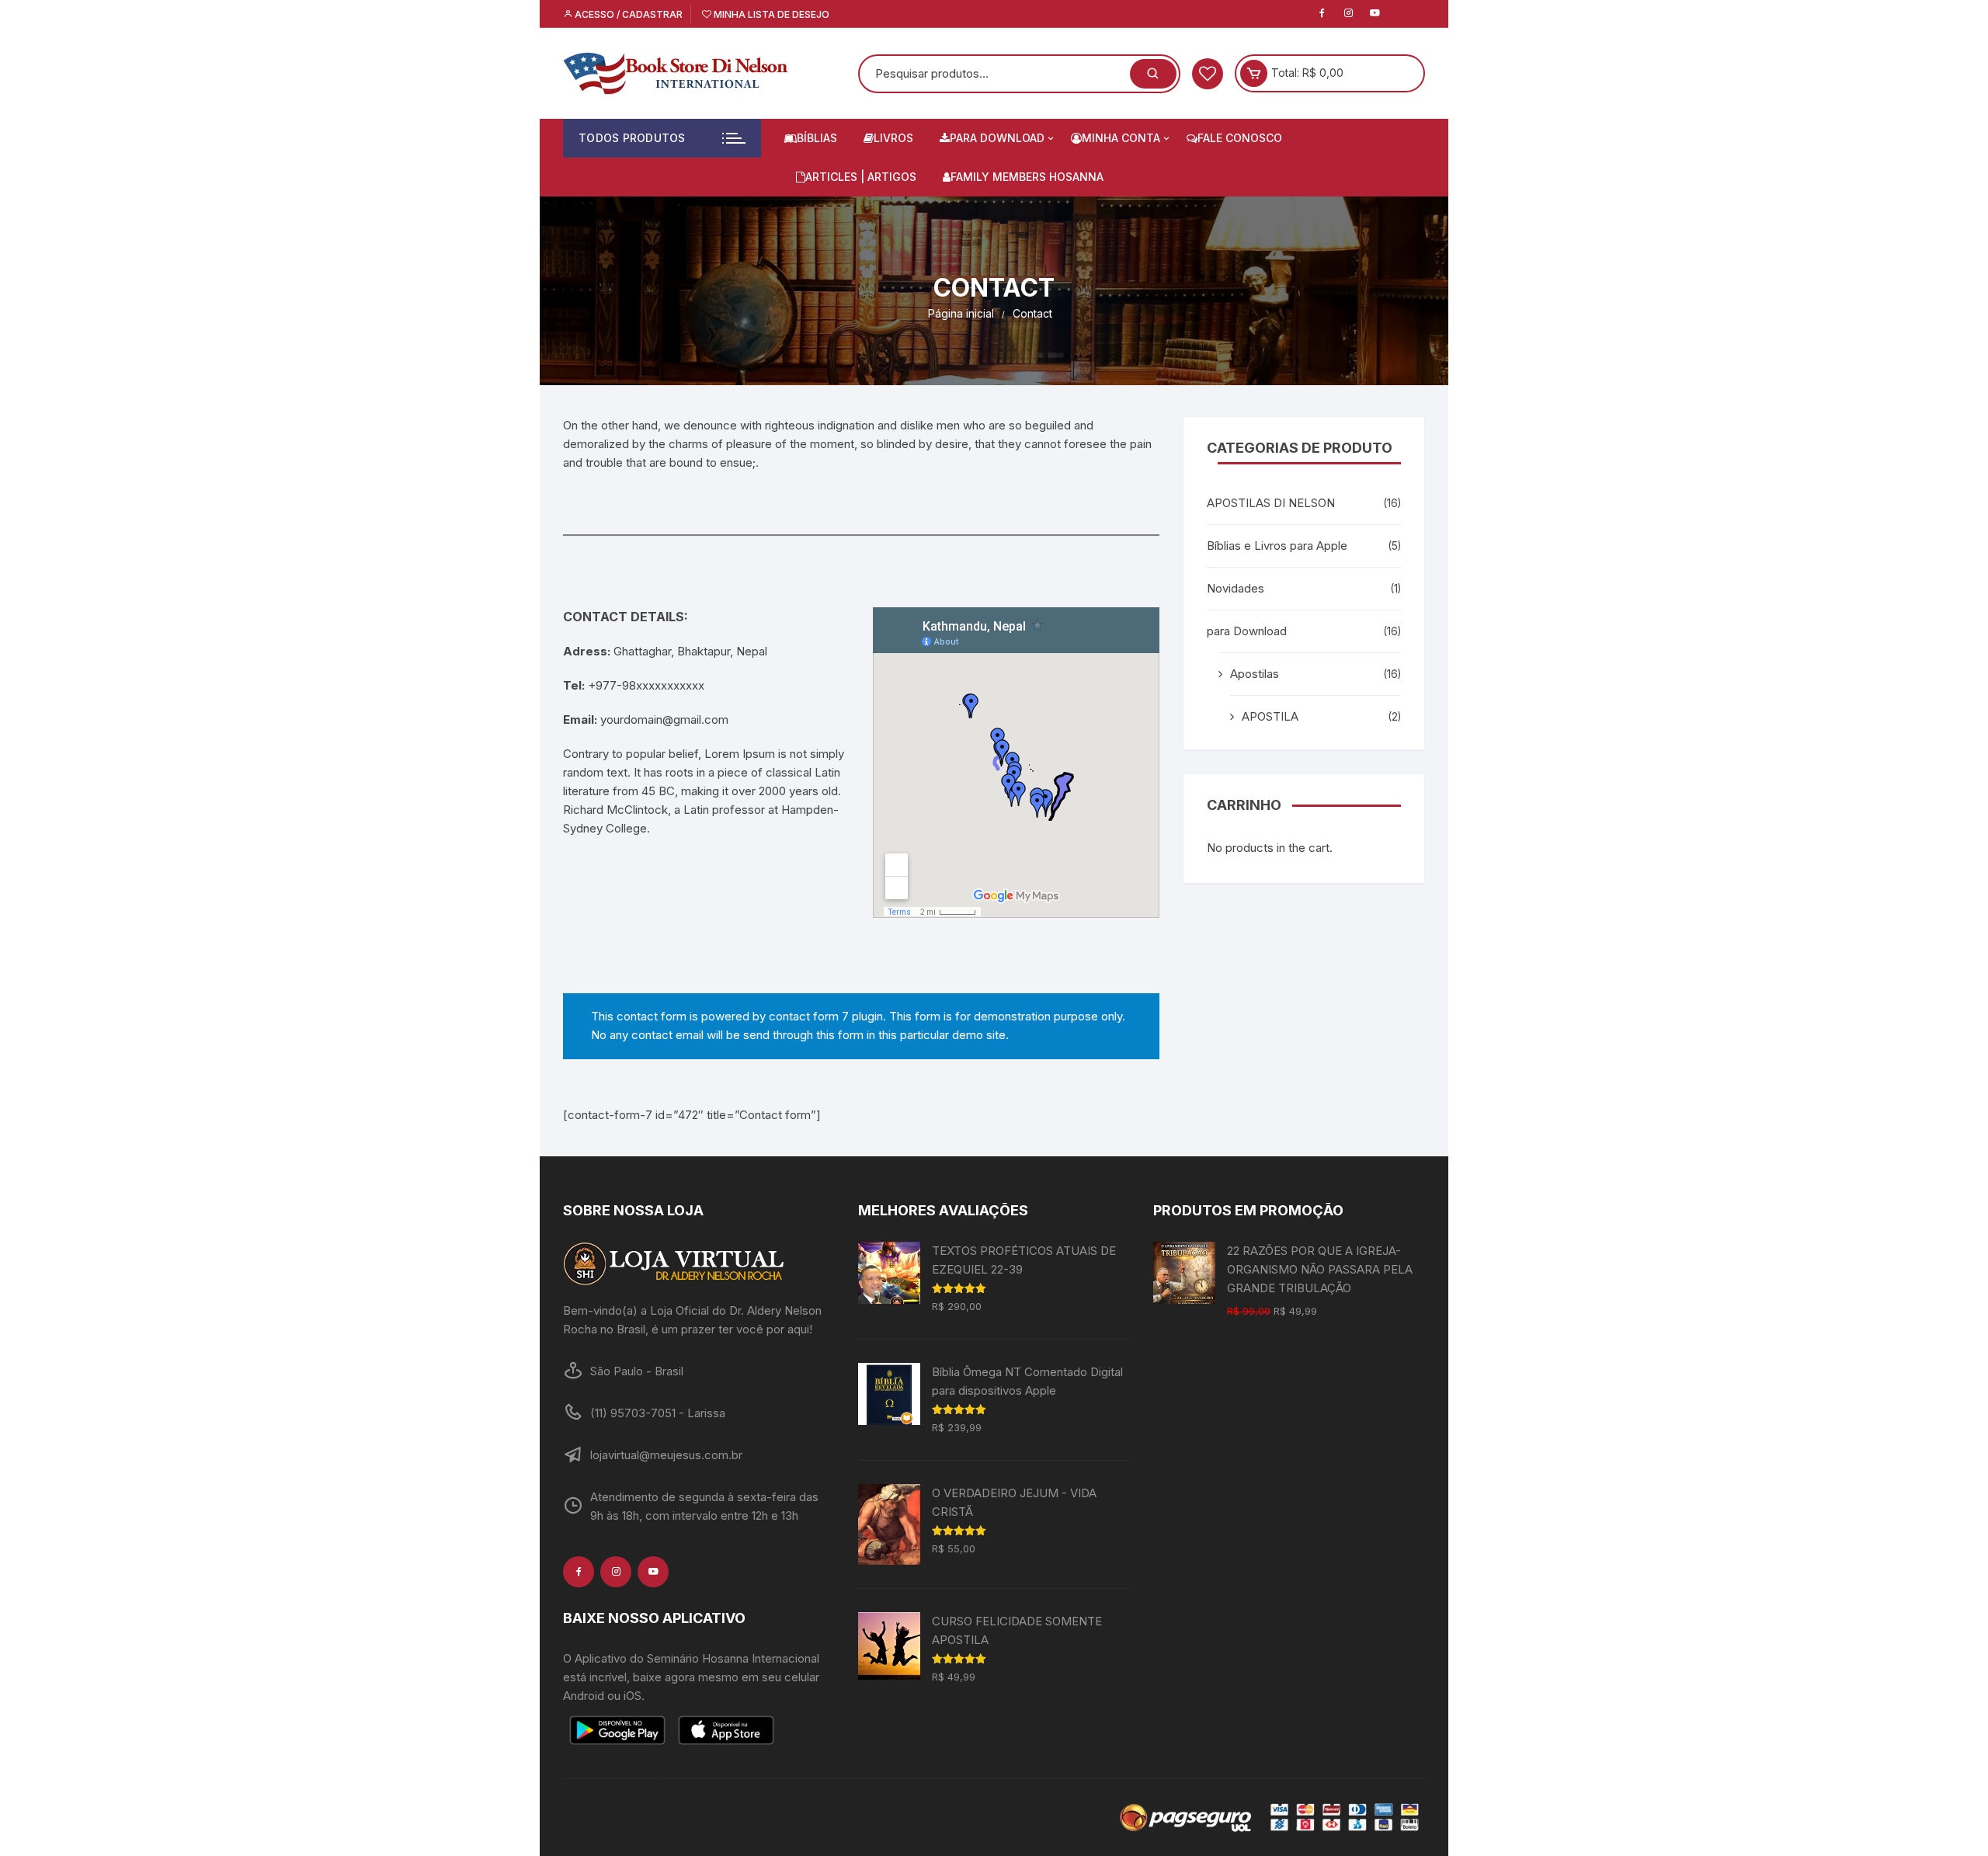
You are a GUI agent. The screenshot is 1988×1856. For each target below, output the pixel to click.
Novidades (1236, 588)
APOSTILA (1270, 716)
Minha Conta (1121, 138)
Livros (893, 138)
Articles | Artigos (861, 177)
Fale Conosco (1240, 138)
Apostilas (1255, 674)
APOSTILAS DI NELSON (1271, 503)
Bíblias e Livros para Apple (1277, 546)
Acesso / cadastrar (627, 14)
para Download (997, 138)
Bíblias (817, 138)
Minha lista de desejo (770, 14)
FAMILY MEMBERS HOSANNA (1027, 177)
